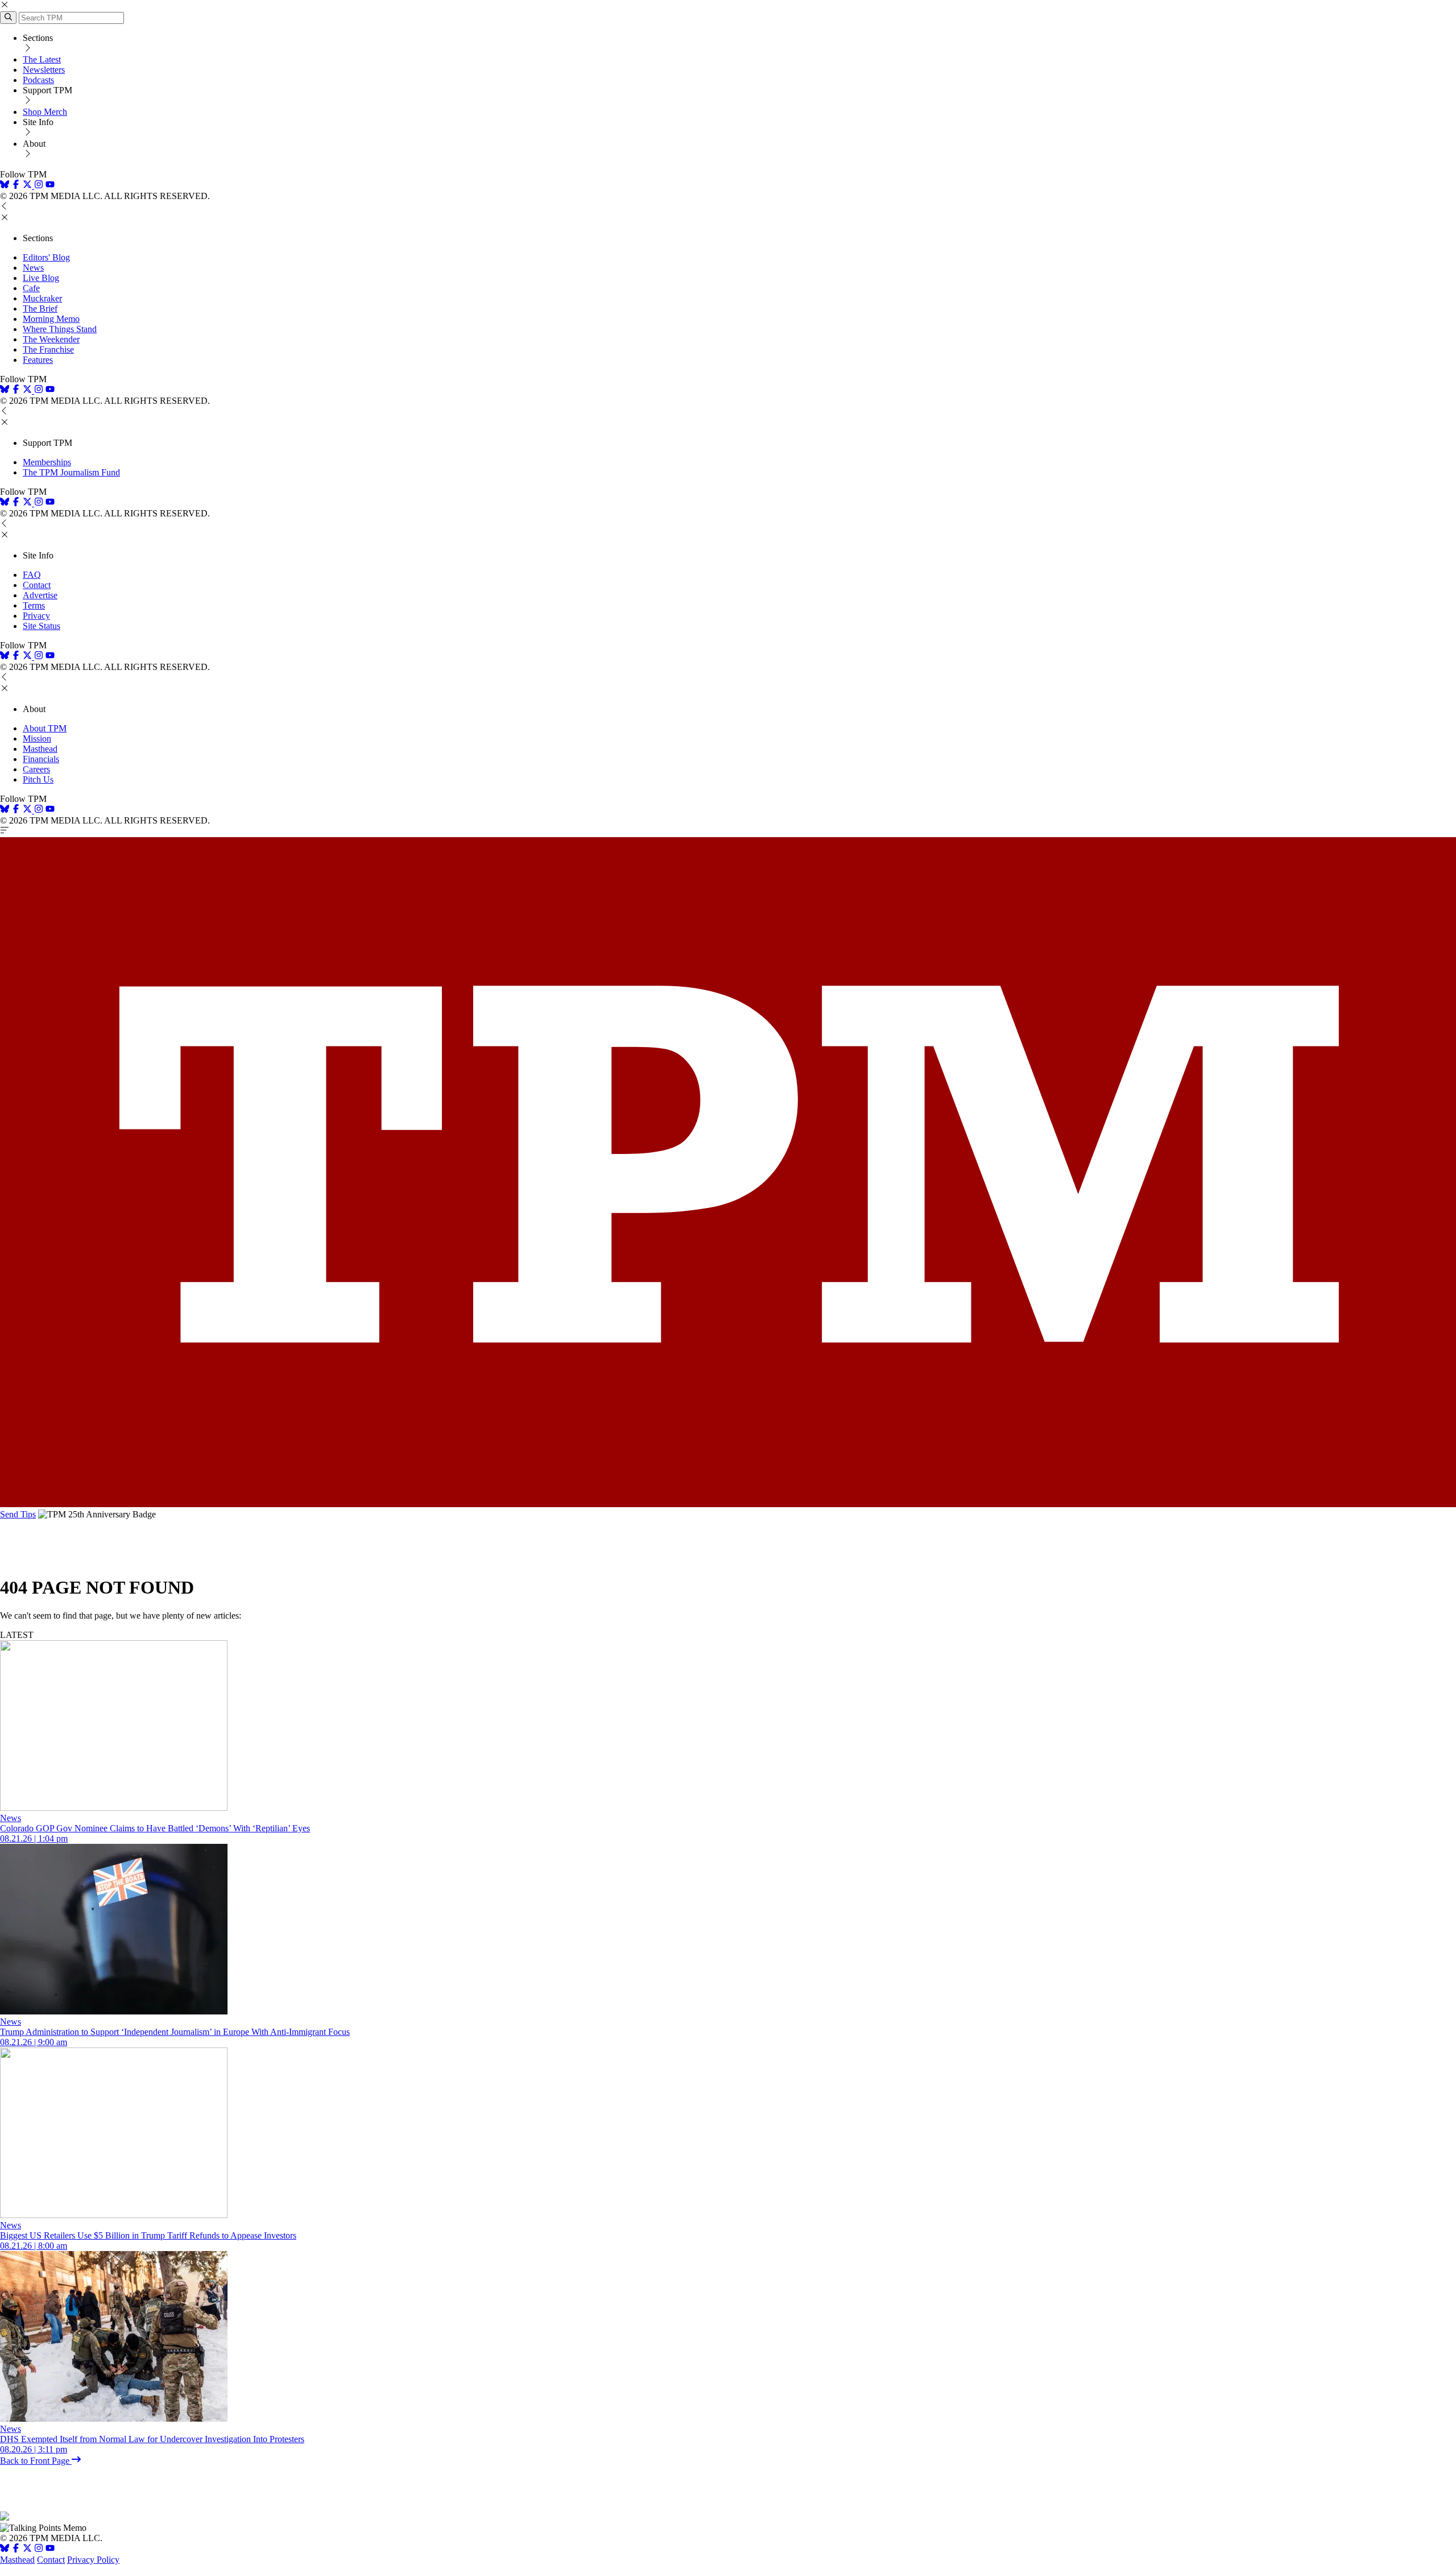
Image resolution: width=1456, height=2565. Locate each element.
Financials (41, 759)
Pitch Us (38, 779)
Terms (34, 605)
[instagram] (39, 186)
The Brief (40, 309)
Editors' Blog (46, 257)
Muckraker (42, 298)
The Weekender (51, 339)
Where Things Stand (60, 329)
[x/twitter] (28, 186)
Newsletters (44, 70)
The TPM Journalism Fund (71, 472)
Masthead (40, 749)
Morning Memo (51, 319)
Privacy (36, 616)
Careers (36, 769)
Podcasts (38, 80)
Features (38, 360)
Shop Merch (45, 112)
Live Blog (41, 278)
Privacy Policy (93, 2560)
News (33, 268)
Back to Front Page (36, 2461)
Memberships (47, 462)
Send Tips (18, 1514)
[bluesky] (5, 186)
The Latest (42, 59)
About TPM (45, 728)
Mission (37, 739)
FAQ (32, 575)
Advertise (40, 595)
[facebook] (16, 186)
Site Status (42, 626)
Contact (37, 585)
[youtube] (50, 186)
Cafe (31, 288)
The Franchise (48, 349)
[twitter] (27, 2549)
